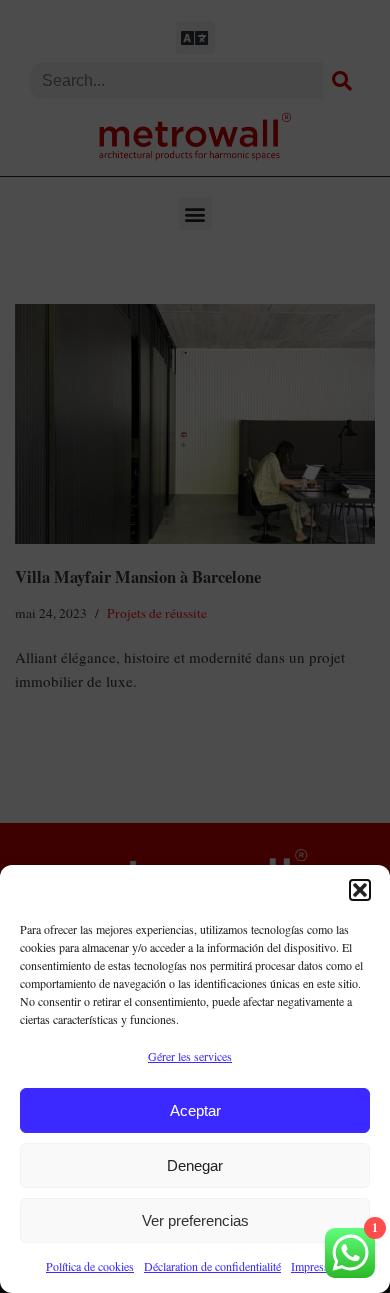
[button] (360, 890)
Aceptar (195, 1110)
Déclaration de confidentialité (212, 1266)
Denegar (195, 1165)
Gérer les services (190, 1056)
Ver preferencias (195, 1220)
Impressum (317, 1266)
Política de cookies (90, 1266)
